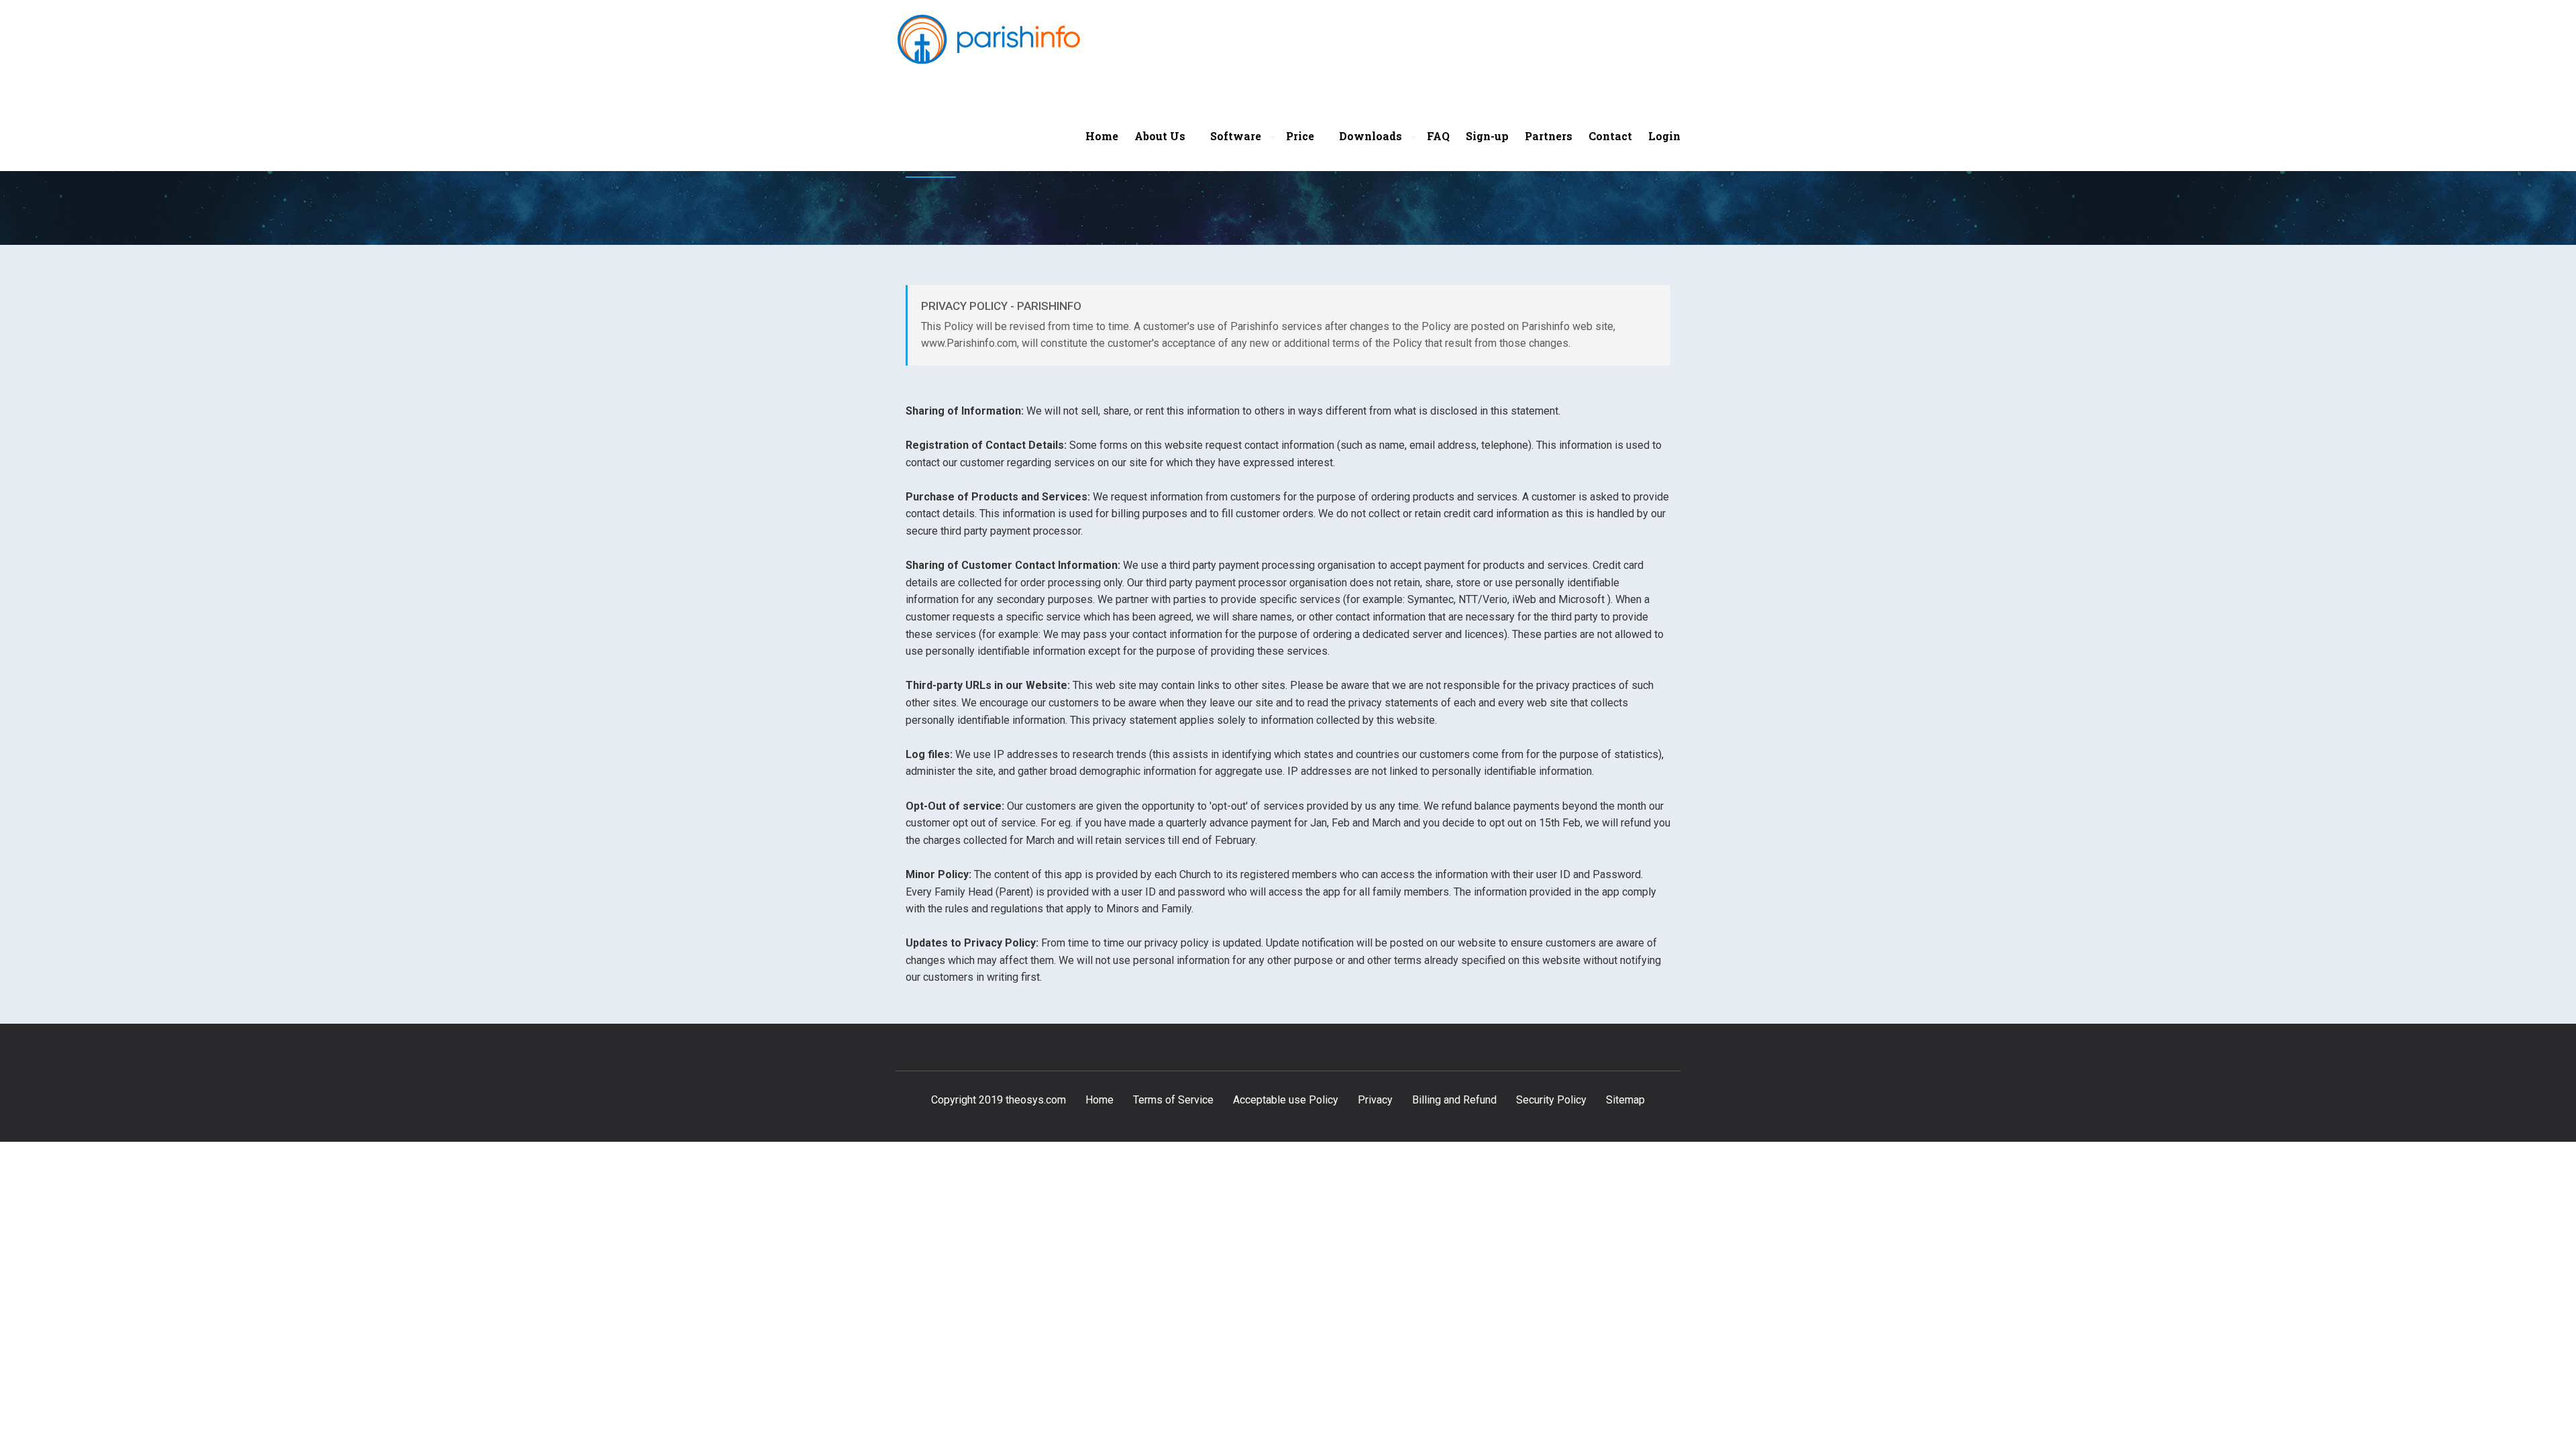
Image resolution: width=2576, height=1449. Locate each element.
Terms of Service (1173, 1100)
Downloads (1371, 136)
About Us (1160, 136)
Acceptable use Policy (1286, 1100)
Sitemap (1625, 1100)
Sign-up (1487, 136)
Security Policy (1551, 1100)
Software (1236, 136)
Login (1664, 136)
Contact (1610, 136)
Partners (1549, 136)
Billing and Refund (1454, 1100)
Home (1102, 136)
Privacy (1375, 1100)
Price (1300, 136)
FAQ (1438, 136)
